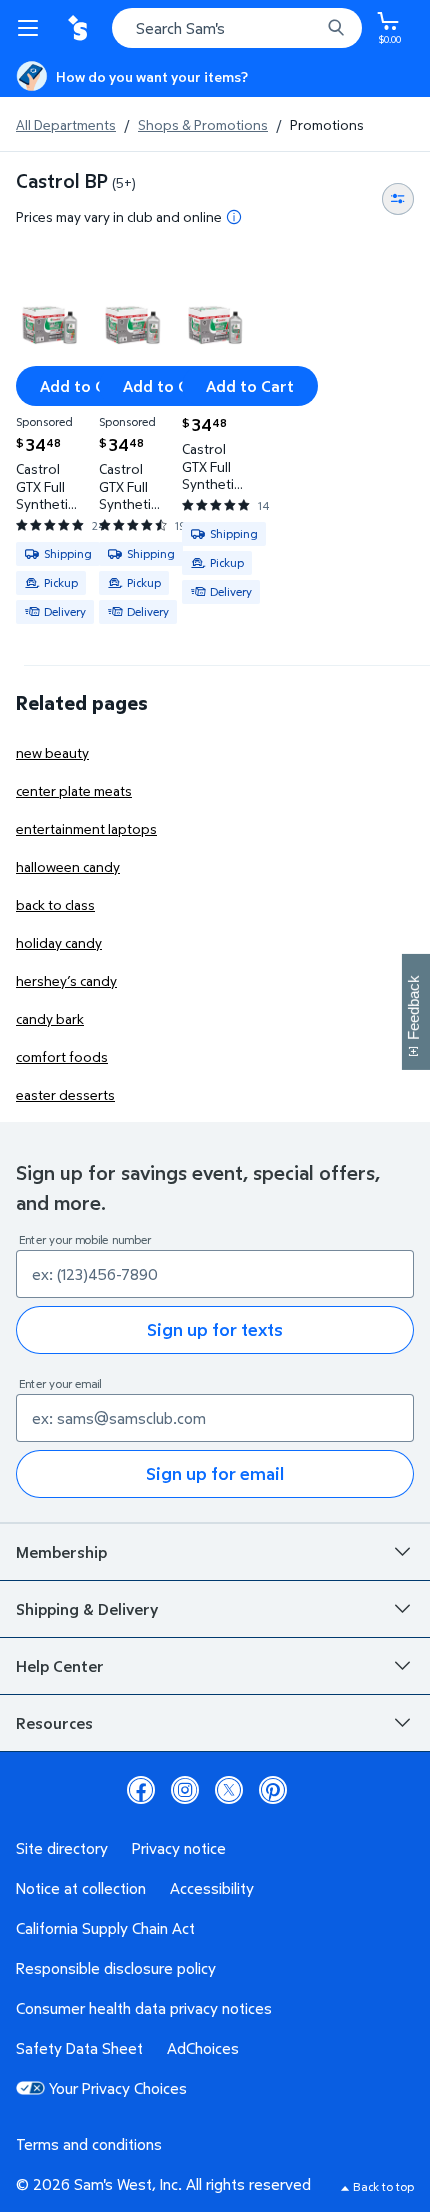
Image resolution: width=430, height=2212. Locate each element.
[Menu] (32, 28)
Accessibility (212, 1888)
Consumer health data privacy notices (144, 2008)
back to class (55, 904)
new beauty (52, 752)
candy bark (50, 1018)
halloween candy (68, 866)
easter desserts (65, 1094)
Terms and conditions (89, 2144)
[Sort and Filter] (398, 199)
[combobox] (237, 28)
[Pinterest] (273, 1790)
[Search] (336, 28)
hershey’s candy (66, 980)
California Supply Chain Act (105, 1928)
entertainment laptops (86, 828)
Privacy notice (179, 1848)
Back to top (383, 2186)
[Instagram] (185, 1790)
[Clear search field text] (310, 28)
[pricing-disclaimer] (234, 217)
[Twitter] (229, 1790)
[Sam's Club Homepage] (80, 28)
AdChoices (203, 2048)
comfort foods (62, 1056)
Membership (61, 1552)
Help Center (60, 1666)
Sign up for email (215, 1473)
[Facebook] (141, 1790)
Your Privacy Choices (118, 2088)
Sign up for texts (215, 1329)
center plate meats (74, 790)
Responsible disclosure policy (116, 1968)
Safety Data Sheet (79, 2048)
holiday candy (59, 942)
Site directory (62, 1848)
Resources (54, 1723)
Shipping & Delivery (87, 1609)
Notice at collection (81, 1888)
